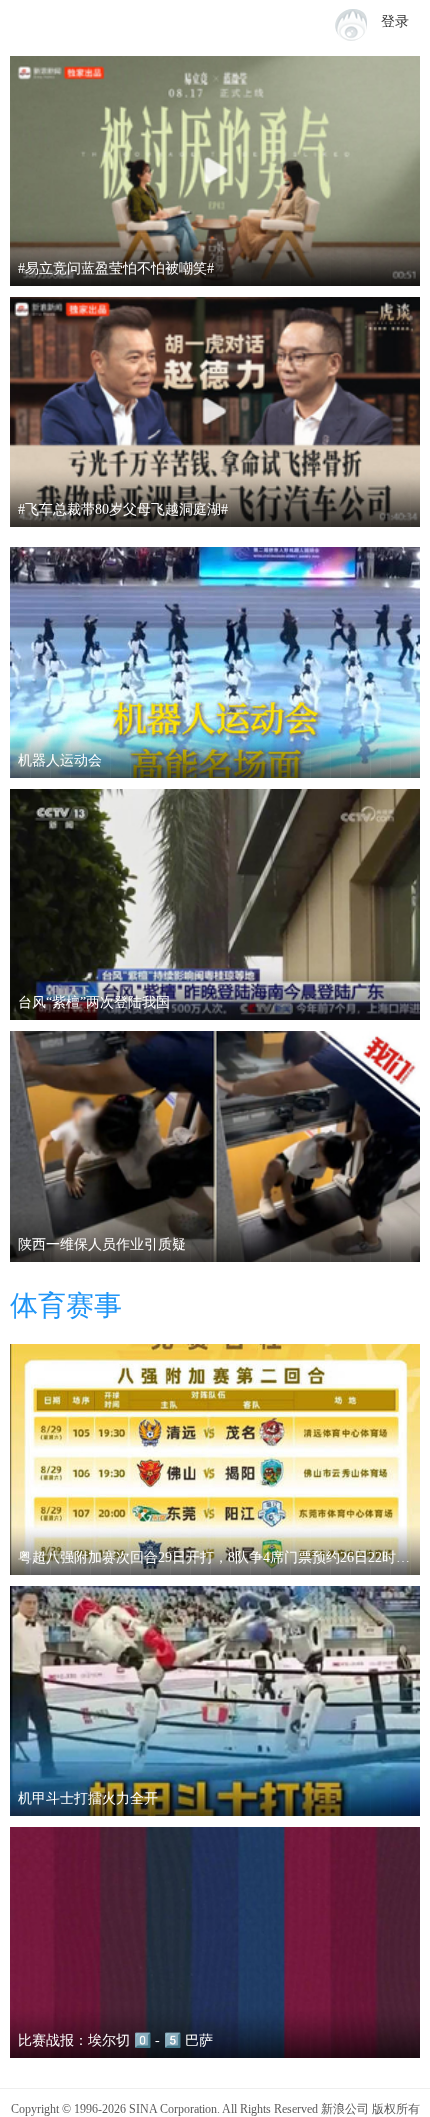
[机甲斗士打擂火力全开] (215, 1701)
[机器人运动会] (215, 662)
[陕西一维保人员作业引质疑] (215, 1146)
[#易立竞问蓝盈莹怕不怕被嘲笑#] (215, 171)
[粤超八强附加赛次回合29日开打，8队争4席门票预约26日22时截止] (215, 1459)
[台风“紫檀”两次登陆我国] (215, 904)
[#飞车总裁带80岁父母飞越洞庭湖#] (215, 412)
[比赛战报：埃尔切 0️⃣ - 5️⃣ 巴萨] (215, 1942)
